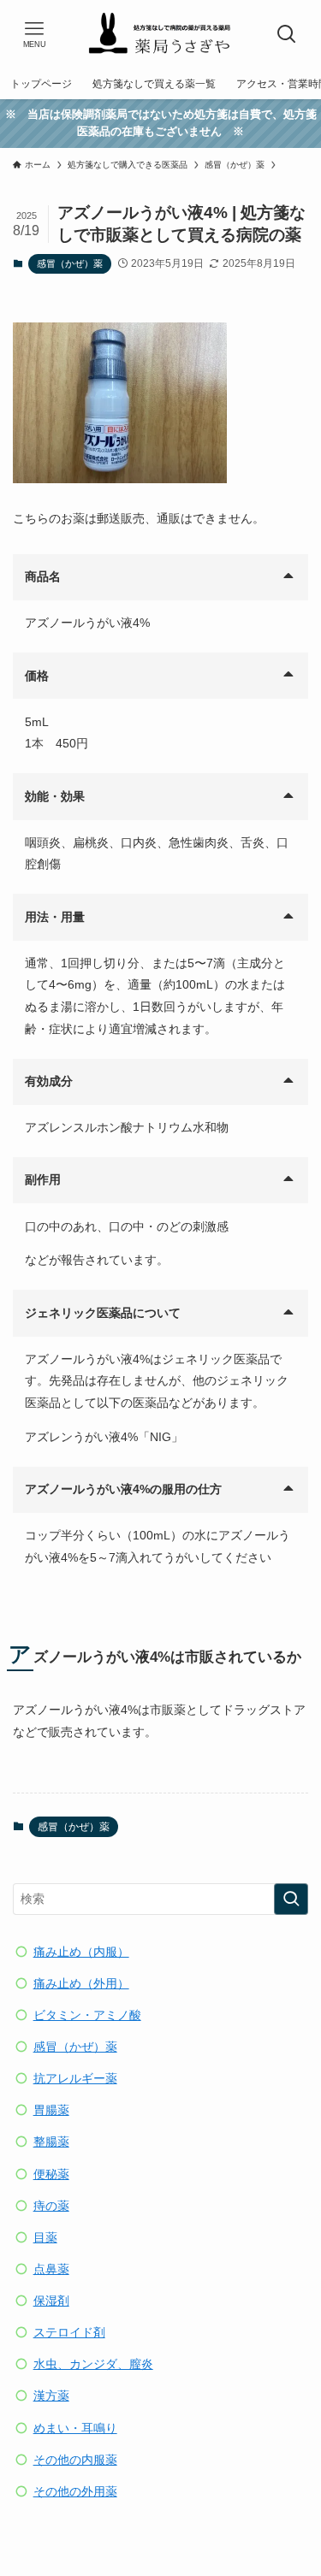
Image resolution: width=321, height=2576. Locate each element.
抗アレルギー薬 (75, 2079)
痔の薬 (51, 2206)
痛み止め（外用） (81, 1984)
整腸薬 (51, 2142)
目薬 (45, 2238)
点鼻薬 (51, 2269)
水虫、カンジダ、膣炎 (93, 2364)
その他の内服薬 (75, 2460)
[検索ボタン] (287, 34)
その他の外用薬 (75, 2492)
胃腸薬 (51, 2110)
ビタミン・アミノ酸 (87, 2015)
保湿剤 (51, 2301)
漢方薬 (51, 2396)
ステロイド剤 (69, 2333)
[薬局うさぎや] (160, 34)
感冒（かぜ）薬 (70, 263)
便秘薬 (51, 2174)
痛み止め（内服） (81, 1952)
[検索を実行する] (291, 1899)
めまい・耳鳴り (75, 2428)
